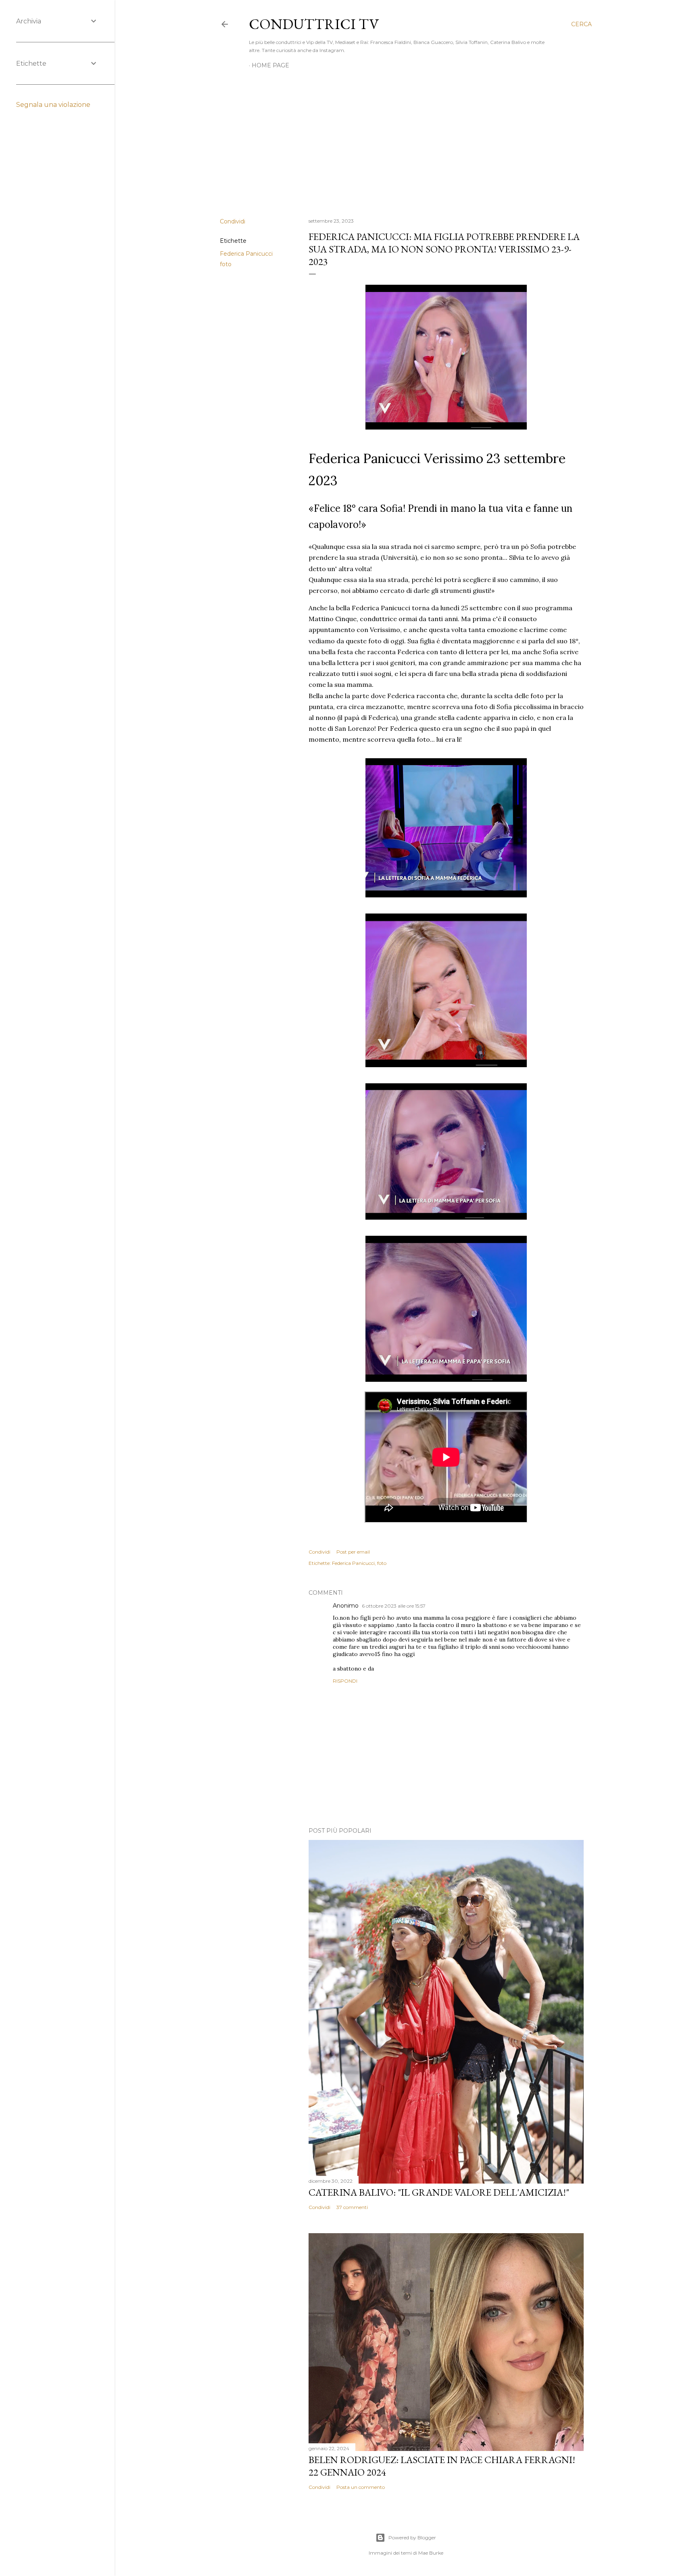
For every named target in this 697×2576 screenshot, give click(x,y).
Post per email (353, 1552)
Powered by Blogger (412, 2537)
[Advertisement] (406, 141)
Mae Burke (431, 2553)
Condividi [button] (233, 221)
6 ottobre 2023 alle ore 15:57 (394, 1606)
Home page (270, 65)
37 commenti (352, 2207)
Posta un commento (361, 2487)
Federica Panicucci (246, 254)
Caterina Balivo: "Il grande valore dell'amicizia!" (439, 2192)
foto (226, 264)
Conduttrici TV (314, 24)
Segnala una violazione (53, 105)
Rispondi (345, 1681)
